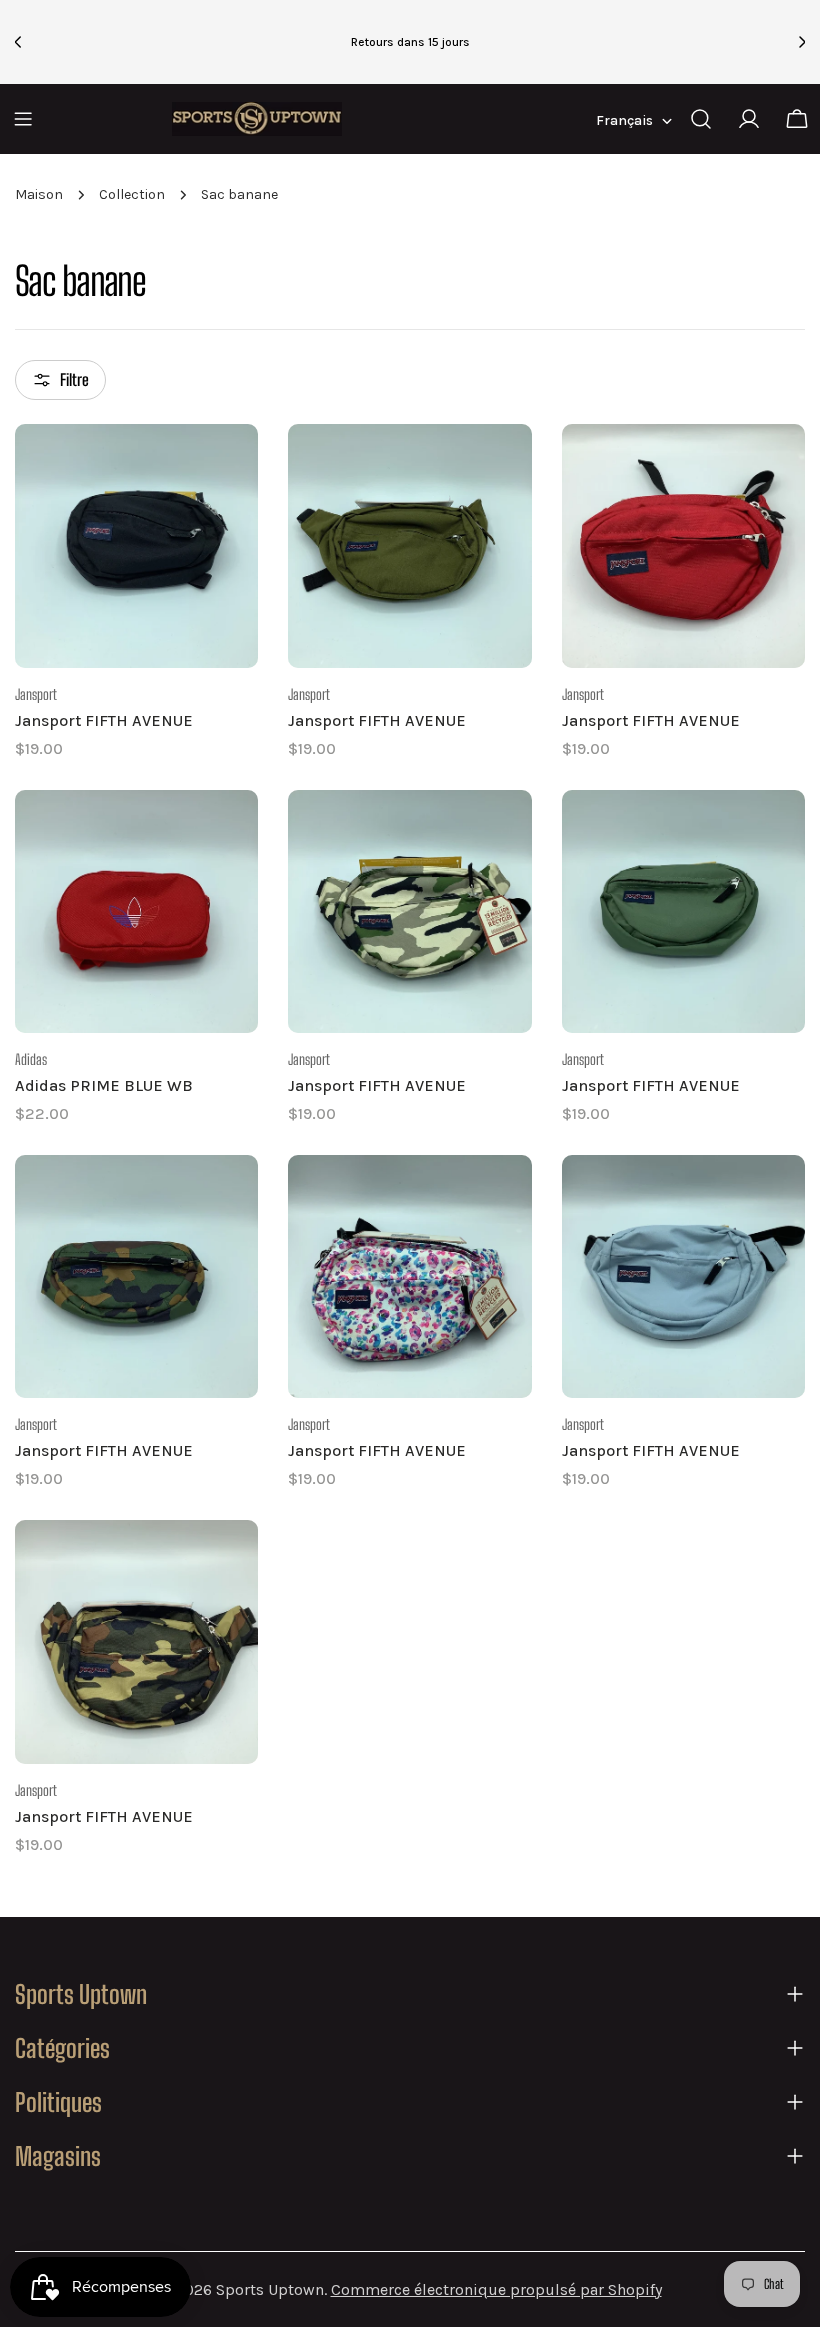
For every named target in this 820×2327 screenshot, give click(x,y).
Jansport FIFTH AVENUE (104, 720)
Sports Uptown (270, 2289)
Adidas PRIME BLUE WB (104, 1085)
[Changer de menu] (23, 119)
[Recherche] (701, 119)
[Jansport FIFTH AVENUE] (136, 545)
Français (624, 120)
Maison (39, 194)
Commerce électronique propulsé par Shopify (496, 2289)
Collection (132, 194)
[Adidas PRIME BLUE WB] (136, 911)
